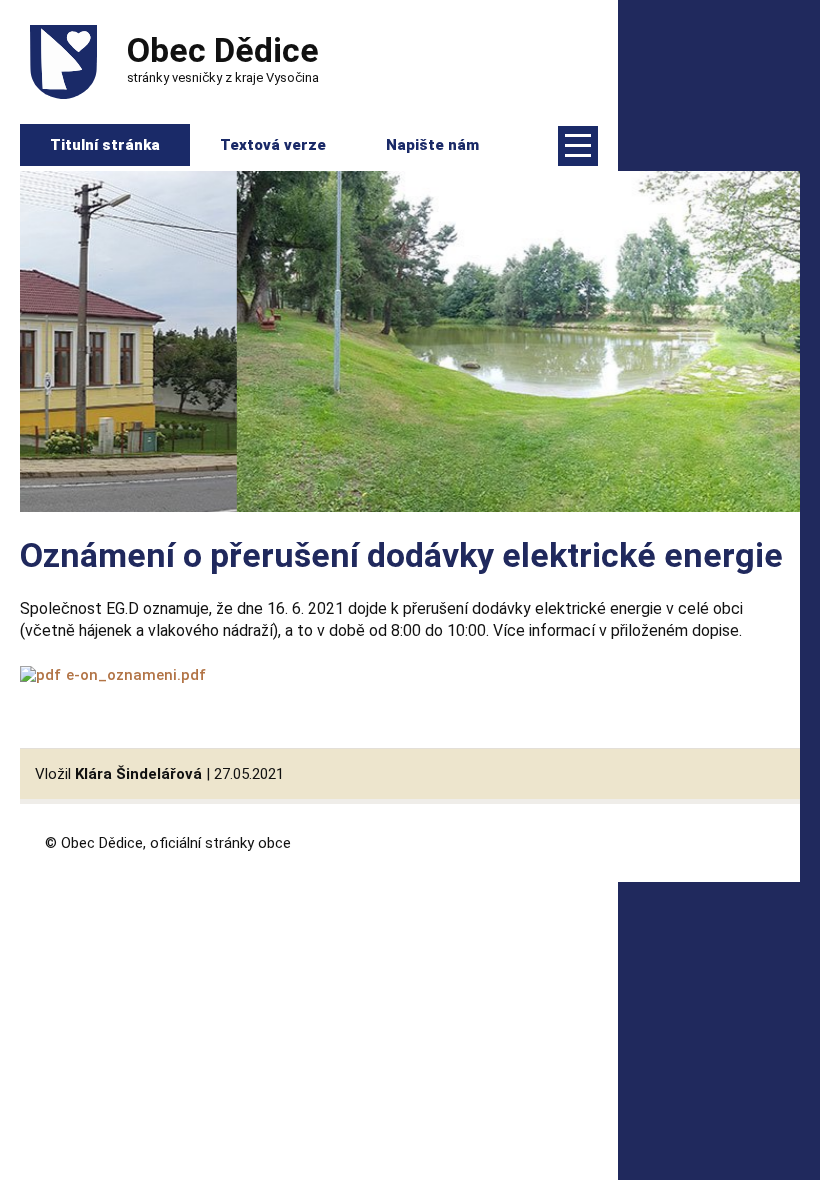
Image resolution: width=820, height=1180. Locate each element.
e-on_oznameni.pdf (136, 675)
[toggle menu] (578, 146)
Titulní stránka (105, 145)
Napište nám (432, 145)
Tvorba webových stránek (733, 842)
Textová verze (273, 145)
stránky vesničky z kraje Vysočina (223, 57)
